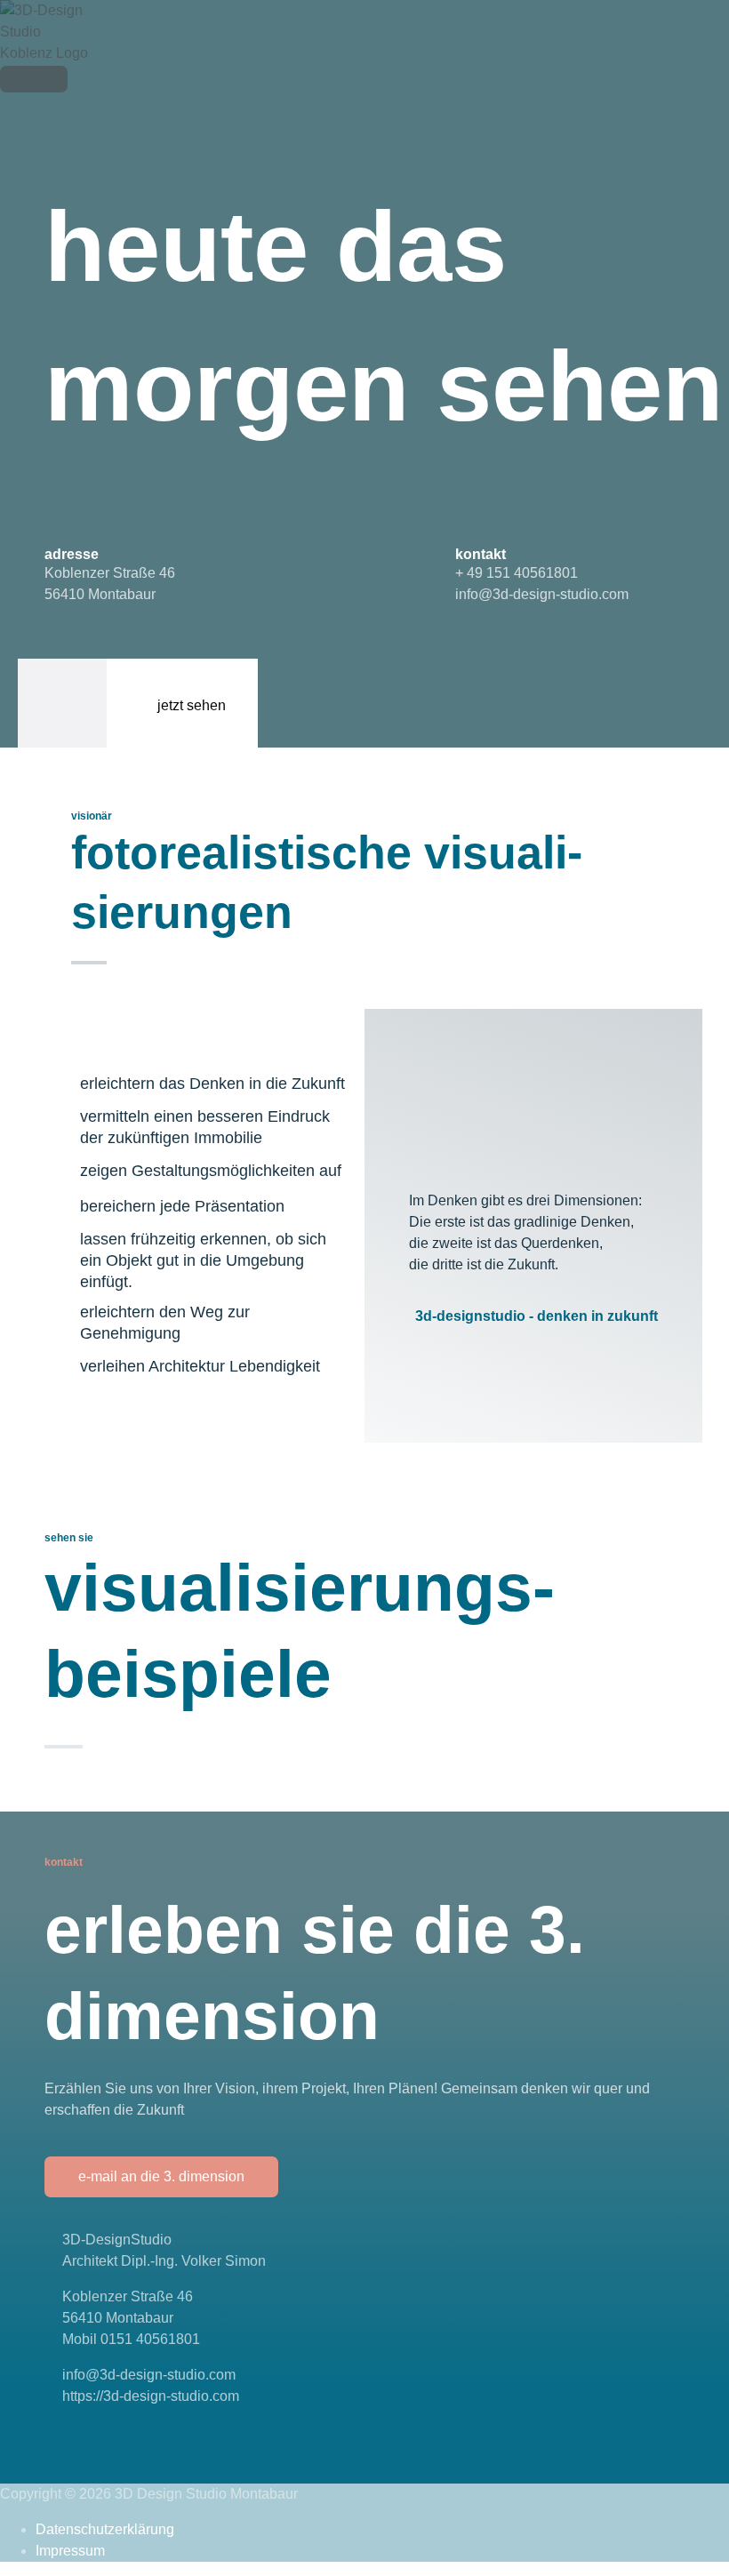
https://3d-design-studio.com (151, 2396)
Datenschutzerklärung (105, 2529)
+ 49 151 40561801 (517, 573)
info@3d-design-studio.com (542, 594)
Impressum (70, 2551)
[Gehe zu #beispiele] (138, 703)
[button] (161, 2177)
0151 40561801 (150, 2339)
